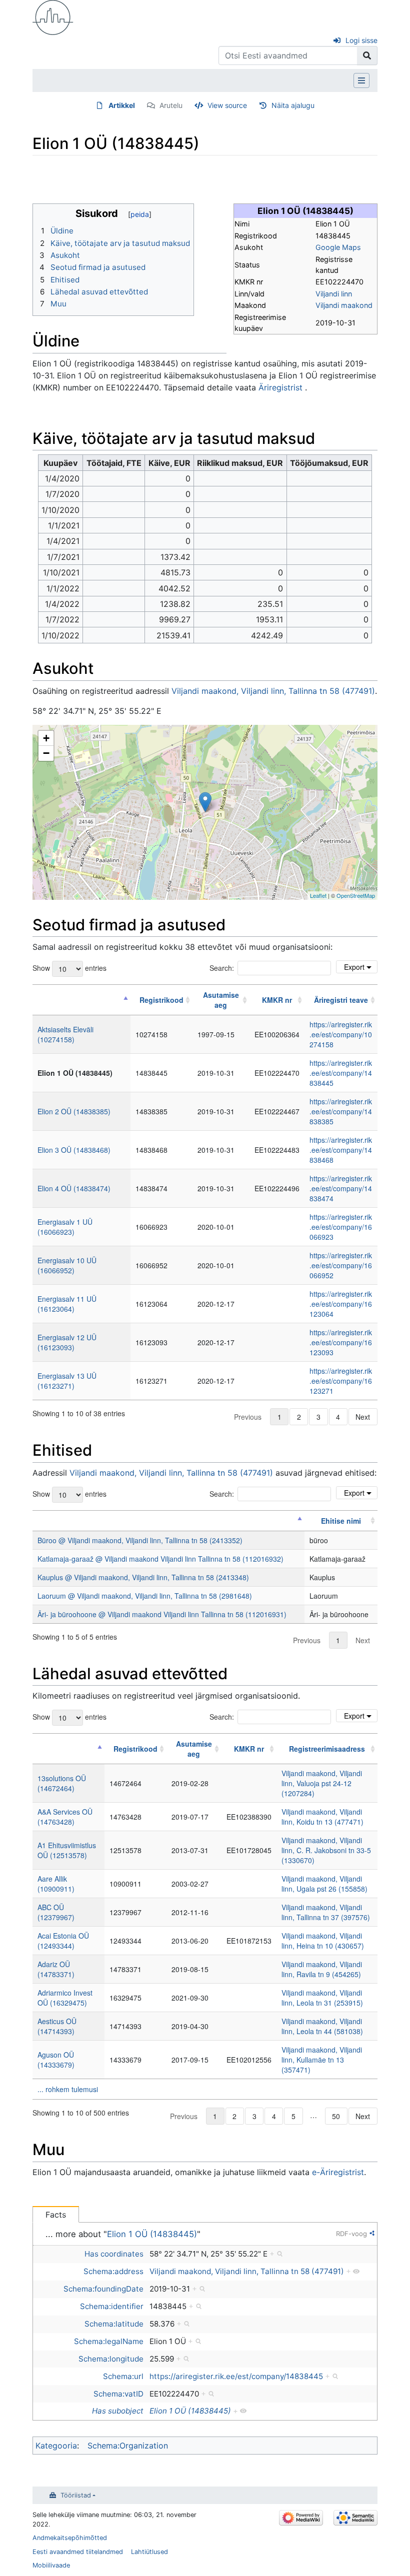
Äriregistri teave (341, 1000)
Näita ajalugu (293, 105)
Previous (248, 1417)
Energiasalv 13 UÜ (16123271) (67, 1381)
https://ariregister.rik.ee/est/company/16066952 (341, 1265)
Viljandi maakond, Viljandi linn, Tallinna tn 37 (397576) (326, 1912)
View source (227, 105)
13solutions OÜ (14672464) (62, 1783)
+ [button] (46, 738)
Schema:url (123, 2376)
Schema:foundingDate (103, 2289)
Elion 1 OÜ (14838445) (152, 2234)
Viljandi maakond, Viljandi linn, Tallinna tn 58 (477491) (273, 691)
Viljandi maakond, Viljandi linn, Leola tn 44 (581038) (322, 2026)
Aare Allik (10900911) (56, 1884)
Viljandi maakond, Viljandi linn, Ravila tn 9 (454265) (322, 1969)
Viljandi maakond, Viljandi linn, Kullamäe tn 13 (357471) (322, 2060)
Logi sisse (361, 40)
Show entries (69, 968)
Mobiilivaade (51, 2565)
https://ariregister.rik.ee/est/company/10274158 (341, 1034)
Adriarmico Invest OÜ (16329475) (65, 1998)
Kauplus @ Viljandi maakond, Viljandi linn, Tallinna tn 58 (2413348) (143, 1577)
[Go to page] (367, 55)
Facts (56, 2215)
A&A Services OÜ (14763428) (65, 1817)
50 (336, 2116)
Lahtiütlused (149, 2552)
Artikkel (122, 105)
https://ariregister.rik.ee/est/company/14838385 (341, 1111)
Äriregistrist (280, 387)
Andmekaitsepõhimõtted (70, 2538)
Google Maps (338, 247)
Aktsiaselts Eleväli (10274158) (65, 1034)
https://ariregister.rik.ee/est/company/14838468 (341, 1150)
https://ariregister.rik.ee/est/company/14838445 (341, 1073)
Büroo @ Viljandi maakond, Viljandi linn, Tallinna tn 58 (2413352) (140, 1540)
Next (363, 1417)
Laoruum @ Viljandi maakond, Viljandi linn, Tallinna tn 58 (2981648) (145, 1596)
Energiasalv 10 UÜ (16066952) (67, 1265)
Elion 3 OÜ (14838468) (74, 1150)
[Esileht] (53, 16)
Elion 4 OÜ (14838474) (74, 1188)
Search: (222, 968)
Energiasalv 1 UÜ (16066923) (65, 1227)
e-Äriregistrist (338, 2172)
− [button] (46, 753)
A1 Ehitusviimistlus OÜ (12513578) (67, 1850)
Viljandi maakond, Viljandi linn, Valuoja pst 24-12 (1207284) (322, 1783)
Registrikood (161, 1000)
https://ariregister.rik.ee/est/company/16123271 (341, 1381)
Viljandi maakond (344, 305)
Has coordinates (114, 2254)
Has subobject (118, 2411)
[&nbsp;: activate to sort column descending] (81, 1000)
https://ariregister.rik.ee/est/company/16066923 (341, 1227)
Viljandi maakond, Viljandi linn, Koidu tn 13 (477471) (322, 1817)
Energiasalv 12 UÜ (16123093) (67, 1342)
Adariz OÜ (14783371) (56, 1969)
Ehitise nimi (341, 1521)
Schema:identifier (112, 2306)
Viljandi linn (334, 294)
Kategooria (56, 2446)
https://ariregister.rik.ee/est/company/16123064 (341, 1304)
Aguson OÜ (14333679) (56, 2060)
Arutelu (171, 105)
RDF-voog (351, 2234)
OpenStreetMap (356, 895)
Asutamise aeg (221, 1000)
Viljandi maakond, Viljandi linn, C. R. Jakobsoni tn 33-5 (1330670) (326, 1850)
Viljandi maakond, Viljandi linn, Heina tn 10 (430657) (323, 1941)
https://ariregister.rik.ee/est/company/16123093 (341, 1342)
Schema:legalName (109, 2341)
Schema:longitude (111, 2359)
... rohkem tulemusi (68, 2089)
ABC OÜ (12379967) (56, 1912)
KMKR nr (277, 1000)
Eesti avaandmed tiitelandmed (78, 2552)
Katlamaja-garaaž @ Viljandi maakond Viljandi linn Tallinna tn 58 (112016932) (160, 1559)
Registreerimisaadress (327, 1749)
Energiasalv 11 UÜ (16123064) (67, 1304)
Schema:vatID (118, 2394)
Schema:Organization (128, 2446)
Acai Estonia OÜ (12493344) (63, 1941)
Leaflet (318, 895)
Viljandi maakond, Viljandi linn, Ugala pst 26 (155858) (324, 1884)
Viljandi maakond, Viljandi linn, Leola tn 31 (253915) (322, 1998)
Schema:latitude (114, 2324)
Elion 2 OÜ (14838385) (74, 1111)
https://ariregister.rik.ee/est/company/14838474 (341, 1188)
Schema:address (113, 2271)
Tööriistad (76, 2495)
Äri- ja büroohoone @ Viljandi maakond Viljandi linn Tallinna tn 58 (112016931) (162, 1614)
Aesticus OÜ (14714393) (57, 2026)
